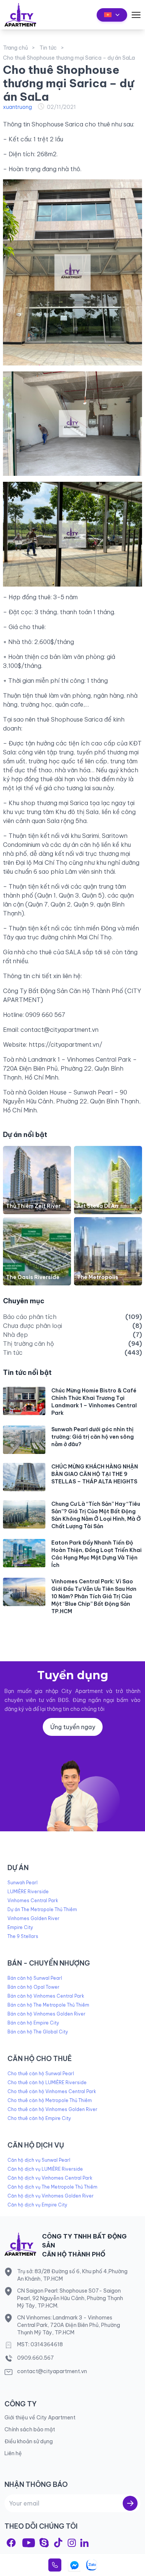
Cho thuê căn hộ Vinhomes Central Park (52, 2091)
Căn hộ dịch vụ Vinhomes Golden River (51, 2196)
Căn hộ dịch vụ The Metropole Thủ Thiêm (52, 2187)
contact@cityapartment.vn (59, 1030)
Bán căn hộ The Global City (38, 2032)
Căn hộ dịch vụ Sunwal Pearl (39, 2160)
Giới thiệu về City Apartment (40, 2418)
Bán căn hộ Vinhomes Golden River (46, 2014)
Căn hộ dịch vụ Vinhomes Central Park (50, 2178)
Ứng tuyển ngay (73, 1727)
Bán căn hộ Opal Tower (33, 1987)
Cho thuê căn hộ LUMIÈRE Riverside (47, 2082)
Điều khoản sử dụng (29, 2441)
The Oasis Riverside (33, 1277)
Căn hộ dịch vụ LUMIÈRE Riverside (45, 2169)
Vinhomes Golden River (33, 1918)
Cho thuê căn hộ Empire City (39, 2118)
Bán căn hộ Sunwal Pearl (35, 1978)
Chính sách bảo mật (30, 2429)
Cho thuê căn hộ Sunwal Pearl (41, 2074)
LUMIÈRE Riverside (28, 1892)
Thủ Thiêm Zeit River (33, 1206)
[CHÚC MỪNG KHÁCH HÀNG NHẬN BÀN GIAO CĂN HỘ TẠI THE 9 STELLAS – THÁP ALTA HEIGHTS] (24, 1477)
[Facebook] (11, 2543)
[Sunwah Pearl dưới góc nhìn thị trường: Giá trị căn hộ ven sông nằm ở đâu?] (24, 1440)
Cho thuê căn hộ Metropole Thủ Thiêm (50, 2100)
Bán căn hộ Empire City (33, 2023)
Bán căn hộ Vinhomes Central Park (46, 1996)
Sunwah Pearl (22, 1883)
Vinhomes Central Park (33, 1900)
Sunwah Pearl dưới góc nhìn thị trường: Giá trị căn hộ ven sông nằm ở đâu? (93, 1437)
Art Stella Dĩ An (98, 1206)
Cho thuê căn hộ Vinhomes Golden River (52, 2109)
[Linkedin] (84, 2543)
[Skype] (44, 2543)
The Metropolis (98, 1277)
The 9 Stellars (23, 1936)
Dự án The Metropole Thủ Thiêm (42, 1909)
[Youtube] (29, 2543)
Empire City (20, 1927)
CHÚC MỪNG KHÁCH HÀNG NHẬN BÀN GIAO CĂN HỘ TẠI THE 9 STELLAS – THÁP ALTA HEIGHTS (95, 1474)
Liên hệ (13, 2453)
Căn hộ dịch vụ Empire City (37, 2205)
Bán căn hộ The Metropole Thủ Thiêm (48, 2005)
